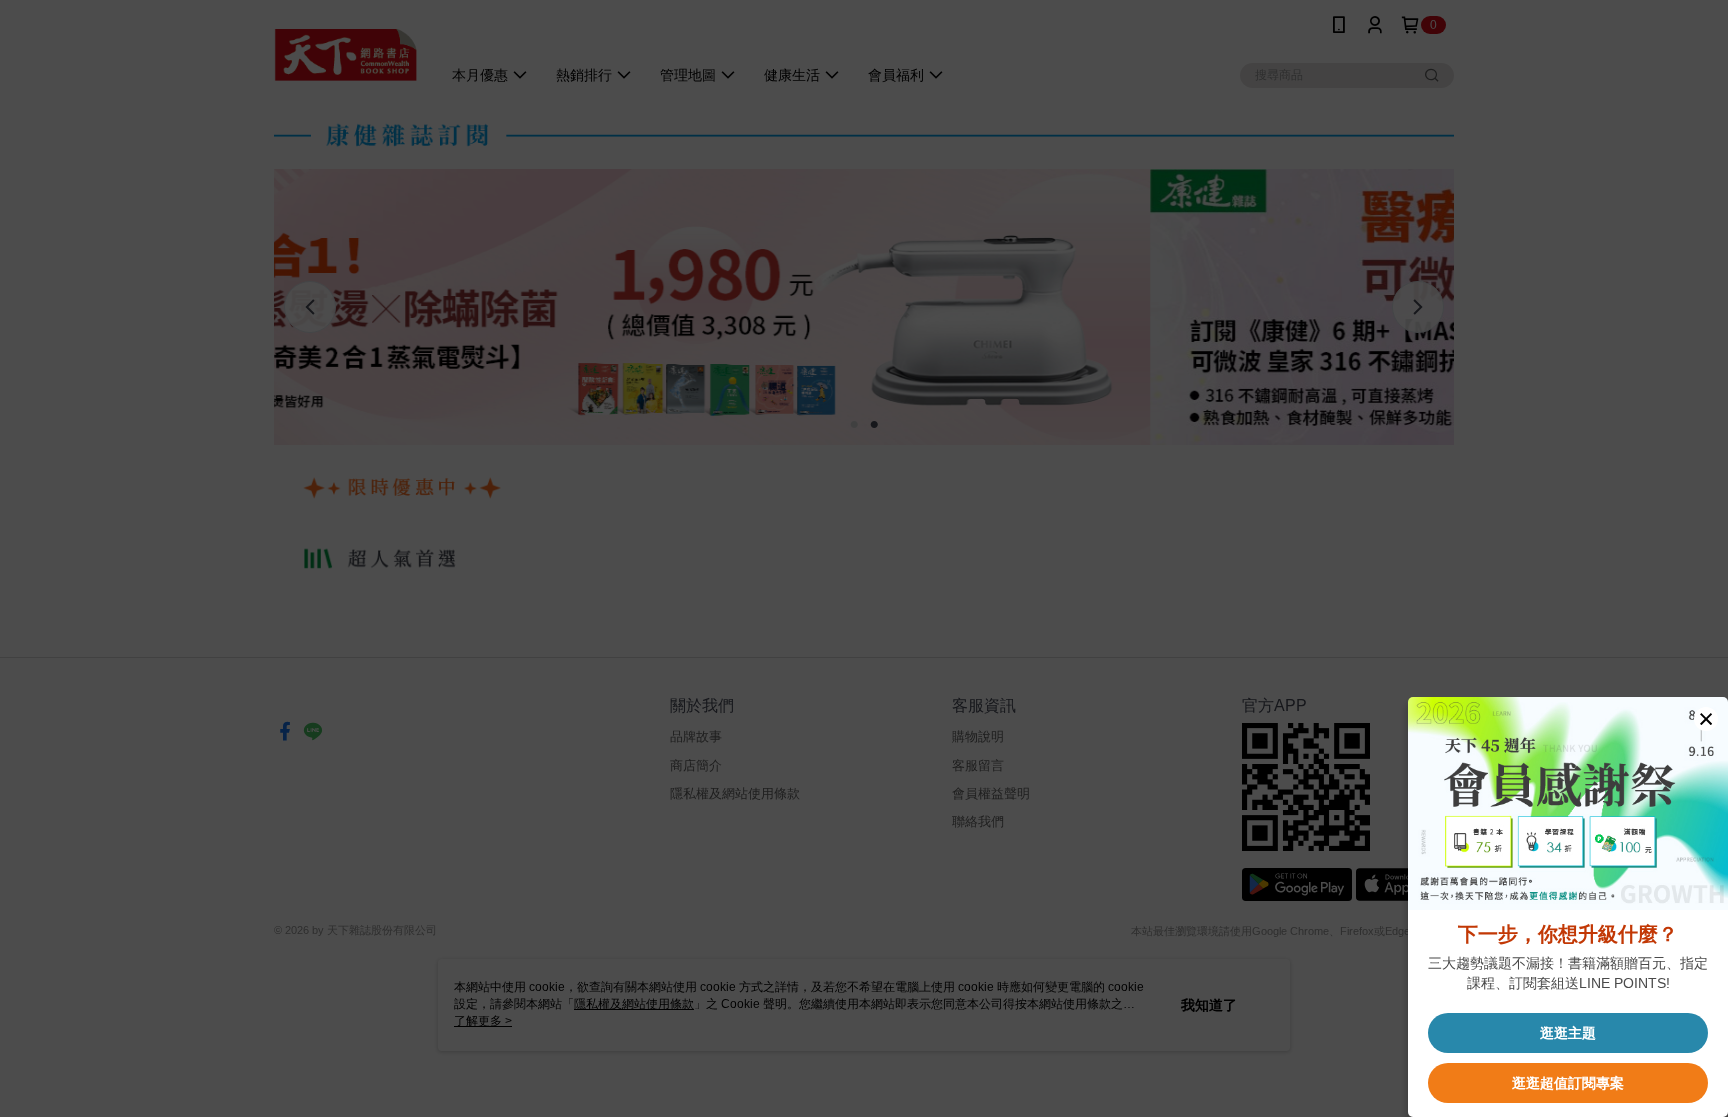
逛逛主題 (1568, 1033)
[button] (1706, 719)
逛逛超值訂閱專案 (1568, 1083)
